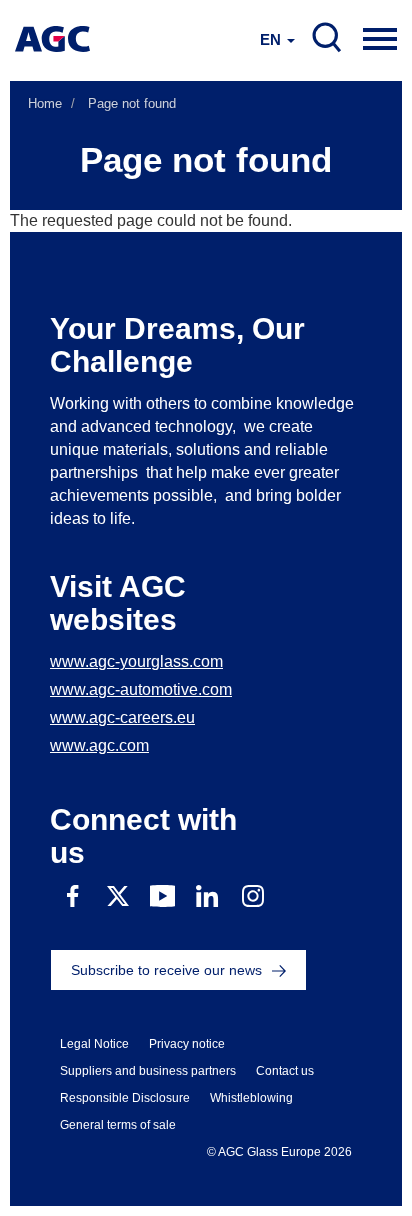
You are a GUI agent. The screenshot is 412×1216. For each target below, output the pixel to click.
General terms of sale (118, 1125)
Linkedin (207, 896)
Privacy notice (187, 1044)
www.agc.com (99, 745)
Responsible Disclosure (125, 1098)
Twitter (117, 896)
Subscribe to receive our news (166, 970)
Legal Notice (94, 1044)
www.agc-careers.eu (122, 717)
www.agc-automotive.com (141, 689)
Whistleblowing (251, 1098)
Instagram (252, 896)
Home (45, 103)
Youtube (162, 896)
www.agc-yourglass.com (136, 661)
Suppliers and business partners (148, 1071)
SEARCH (327, 38)
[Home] (52, 39)
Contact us (285, 1071)
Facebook (72, 896)
